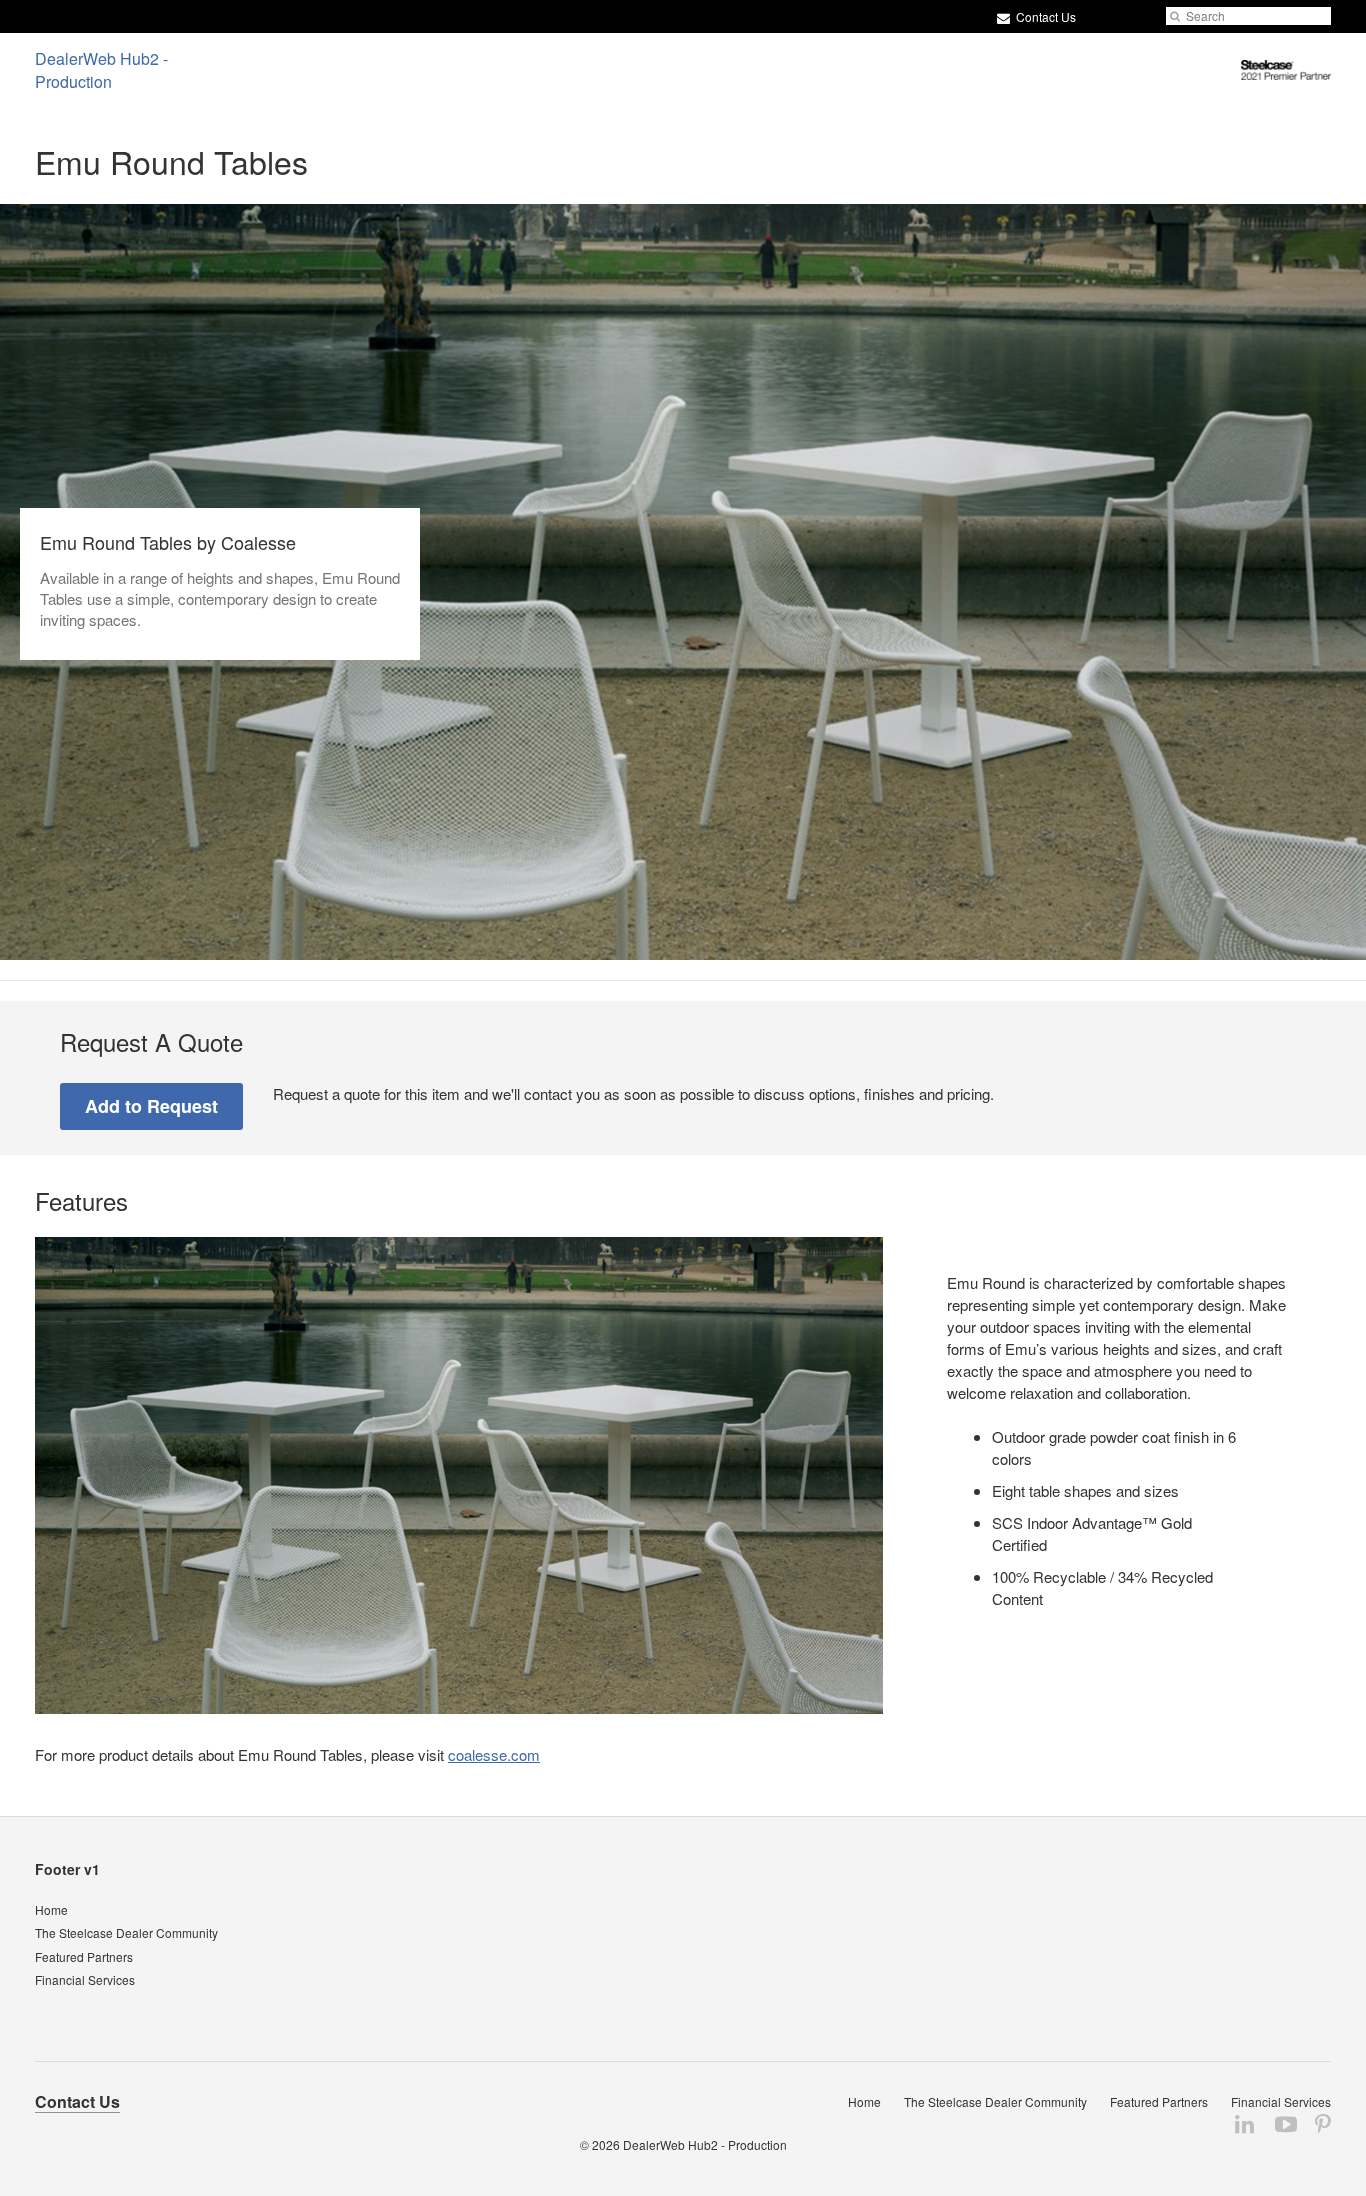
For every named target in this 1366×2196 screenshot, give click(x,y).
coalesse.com (494, 1754)
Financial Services (85, 1979)
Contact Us (1044, 16)
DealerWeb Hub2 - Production (705, 2144)
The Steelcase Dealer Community (126, 1932)
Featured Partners (84, 1956)
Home (51, 1909)
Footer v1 (67, 1869)
